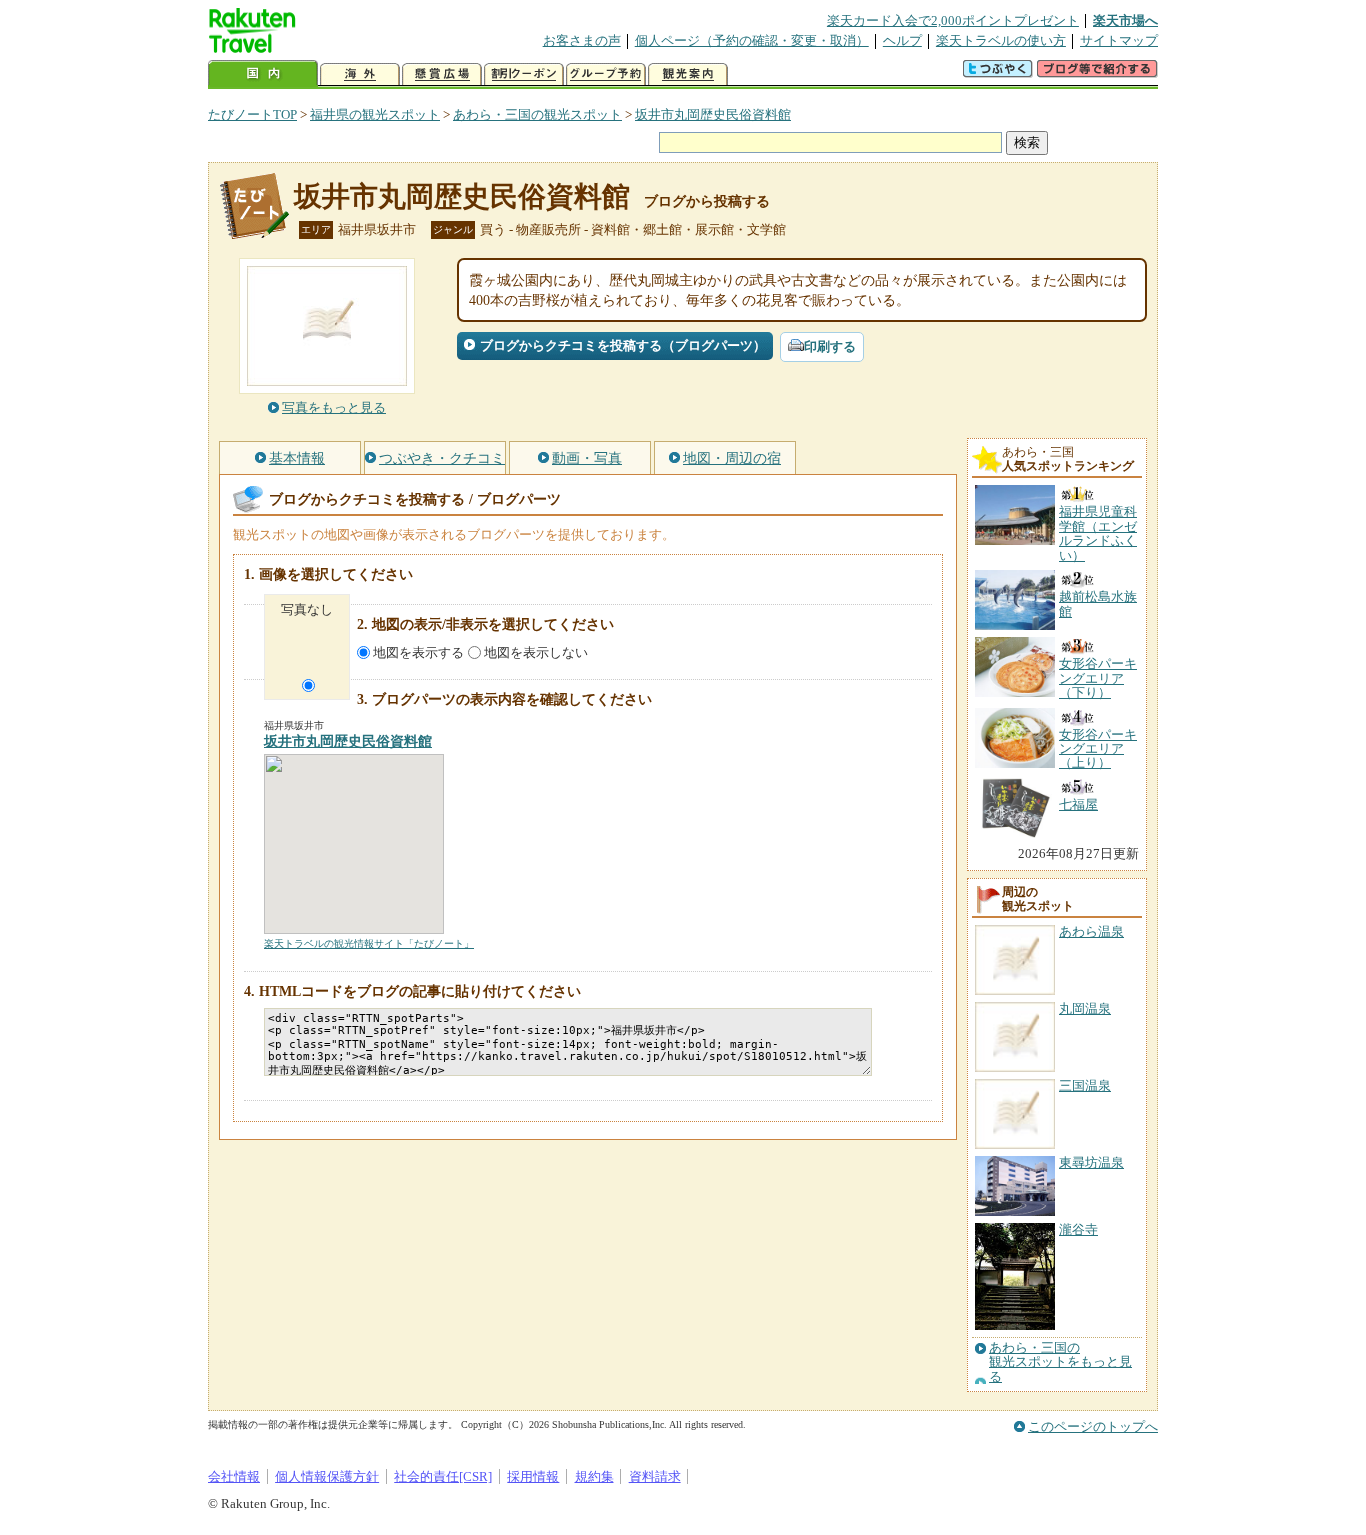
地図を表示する (418, 652)
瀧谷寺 (1078, 1229)
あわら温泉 (1091, 931)
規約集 (594, 1476)
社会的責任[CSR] (443, 1476)
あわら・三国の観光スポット (537, 114)
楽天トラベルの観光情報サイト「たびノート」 (369, 943)
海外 (360, 74)
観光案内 (688, 74)
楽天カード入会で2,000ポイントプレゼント (953, 20)
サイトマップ (1119, 40)
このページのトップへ (1093, 1426)
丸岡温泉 (1085, 1008)
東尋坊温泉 (1091, 1162)
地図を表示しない (536, 652)
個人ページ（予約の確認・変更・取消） (752, 40)
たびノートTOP (252, 114)
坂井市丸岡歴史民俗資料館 (713, 114)
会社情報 (234, 1476)
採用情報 (533, 1476)
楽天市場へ (1125, 20)
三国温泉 (1085, 1085)
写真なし (307, 609)
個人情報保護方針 (327, 1476)
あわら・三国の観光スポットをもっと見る (1060, 1362)
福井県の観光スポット (375, 114)
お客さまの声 (582, 40)
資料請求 (655, 1476)
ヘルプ (902, 40)
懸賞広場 (442, 74)
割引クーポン (524, 74)
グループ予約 (606, 74)
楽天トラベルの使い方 (1001, 40)
